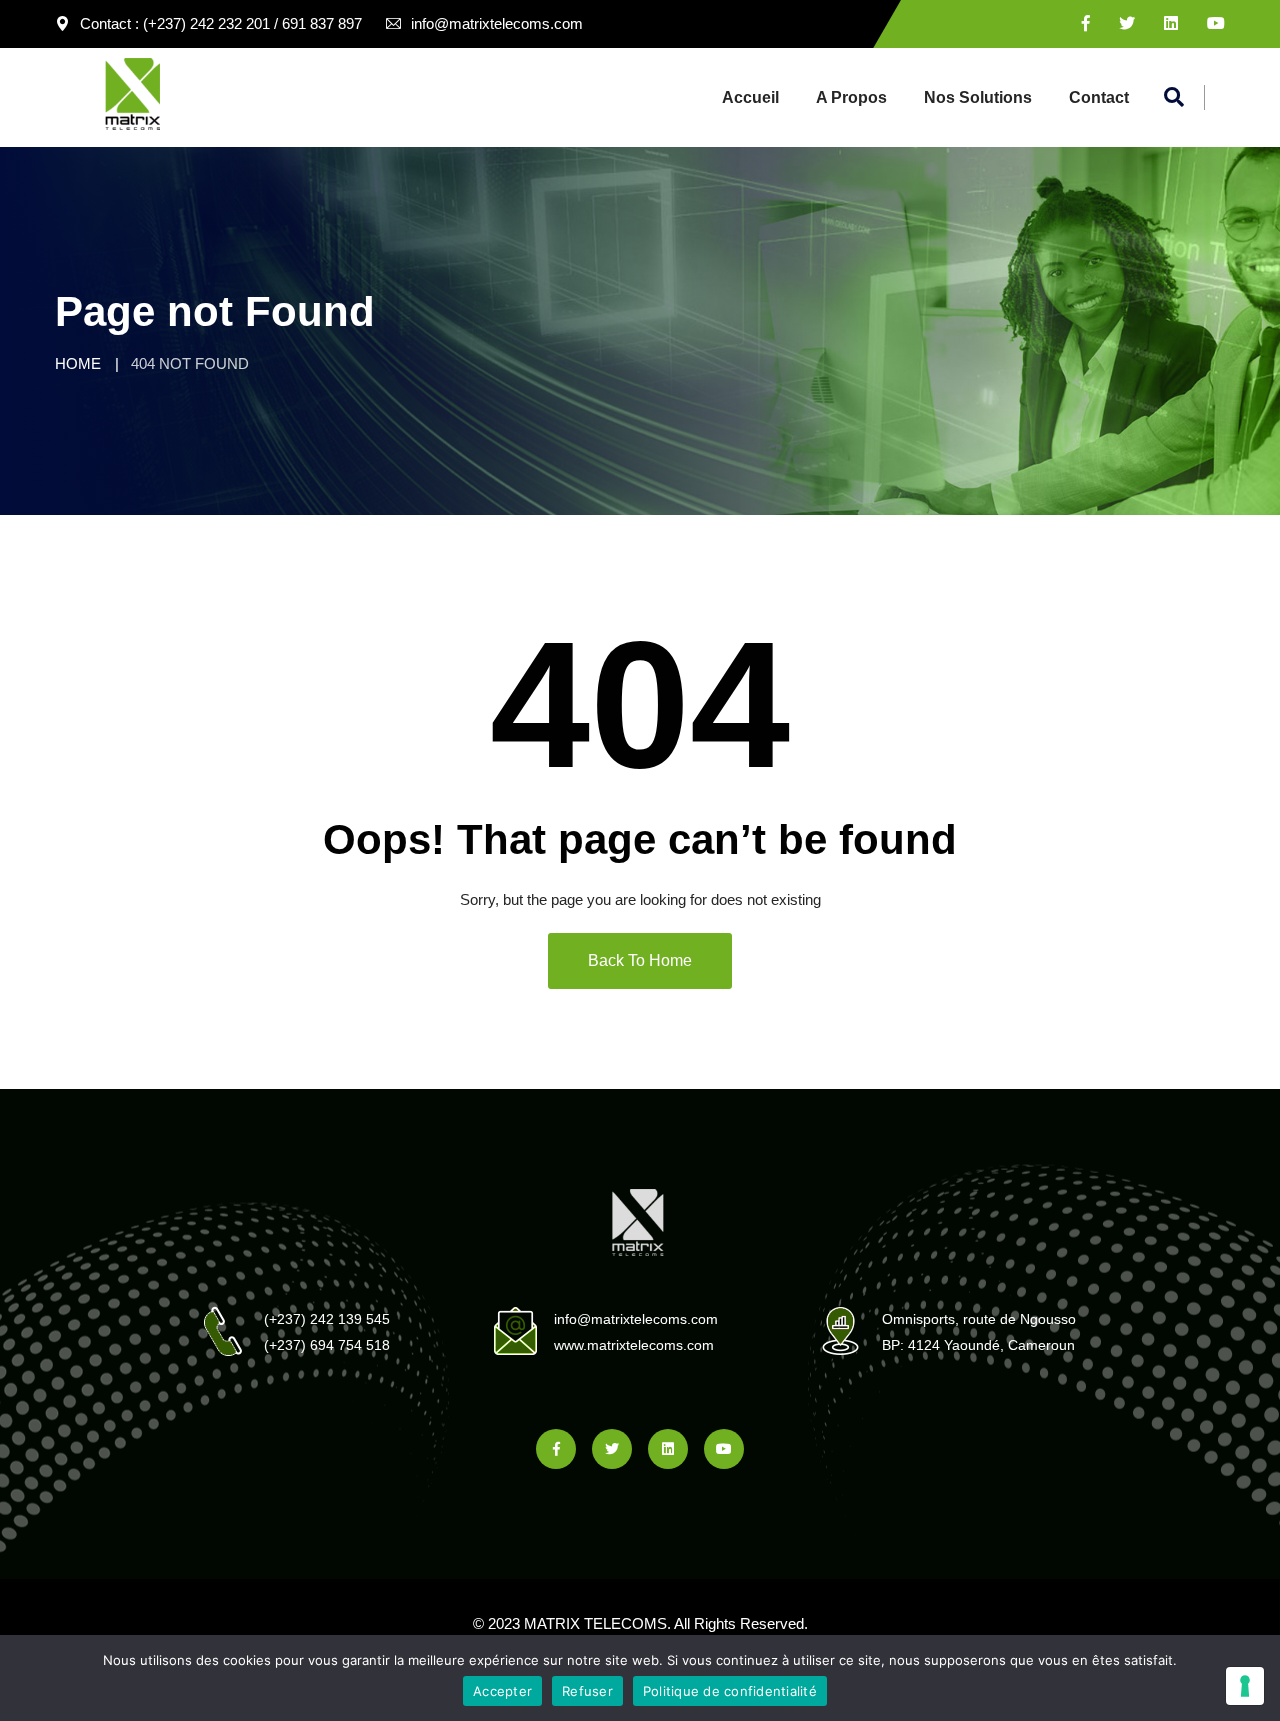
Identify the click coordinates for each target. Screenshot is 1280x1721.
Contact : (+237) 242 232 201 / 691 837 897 (221, 23)
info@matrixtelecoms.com (497, 23)
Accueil (750, 97)
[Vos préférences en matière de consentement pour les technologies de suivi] (1245, 1686)
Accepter (502, 1691)
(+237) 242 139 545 (327, 1319)
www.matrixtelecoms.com (634, 1345)
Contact (1099, 97)
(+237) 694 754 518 (327, 1345)
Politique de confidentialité (730, 1691)
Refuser (587, 1691)
